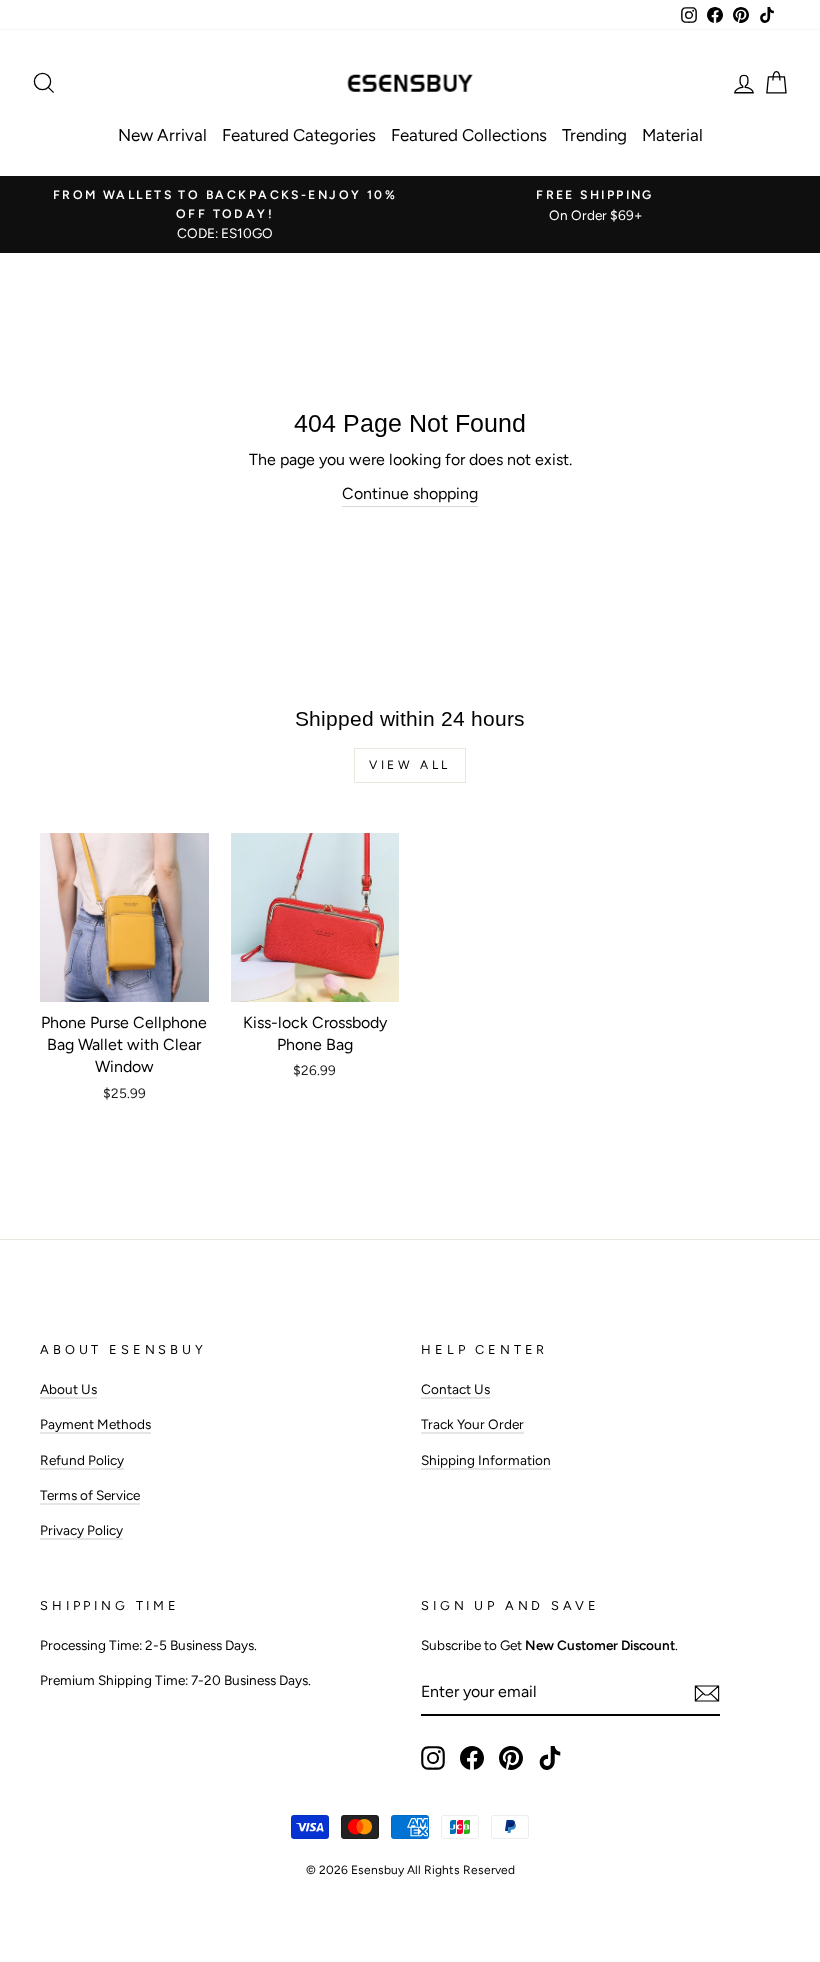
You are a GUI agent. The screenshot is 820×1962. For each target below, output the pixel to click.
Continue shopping (410, 493)
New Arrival (162, 135)
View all (410, 765)
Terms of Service (90, 1495)
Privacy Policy (81, 1530)
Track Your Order (472, 1424)
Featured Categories (299, 135)
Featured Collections (469, 135)
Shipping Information (486, 1460)
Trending (594, 135)
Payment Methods (95, 1424)
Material (672, 135)
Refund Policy (82, 1460)
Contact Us (455, 1389)
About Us (68, 1389)
